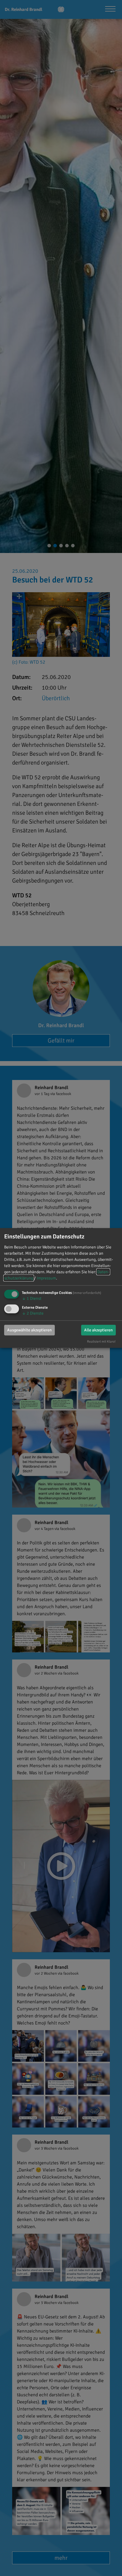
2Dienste (33, 1313)
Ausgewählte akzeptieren (29, 1330)
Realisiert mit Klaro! (101, 1341)
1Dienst (32, 1298)
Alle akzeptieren (98, 1330)
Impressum (46, 1278)
